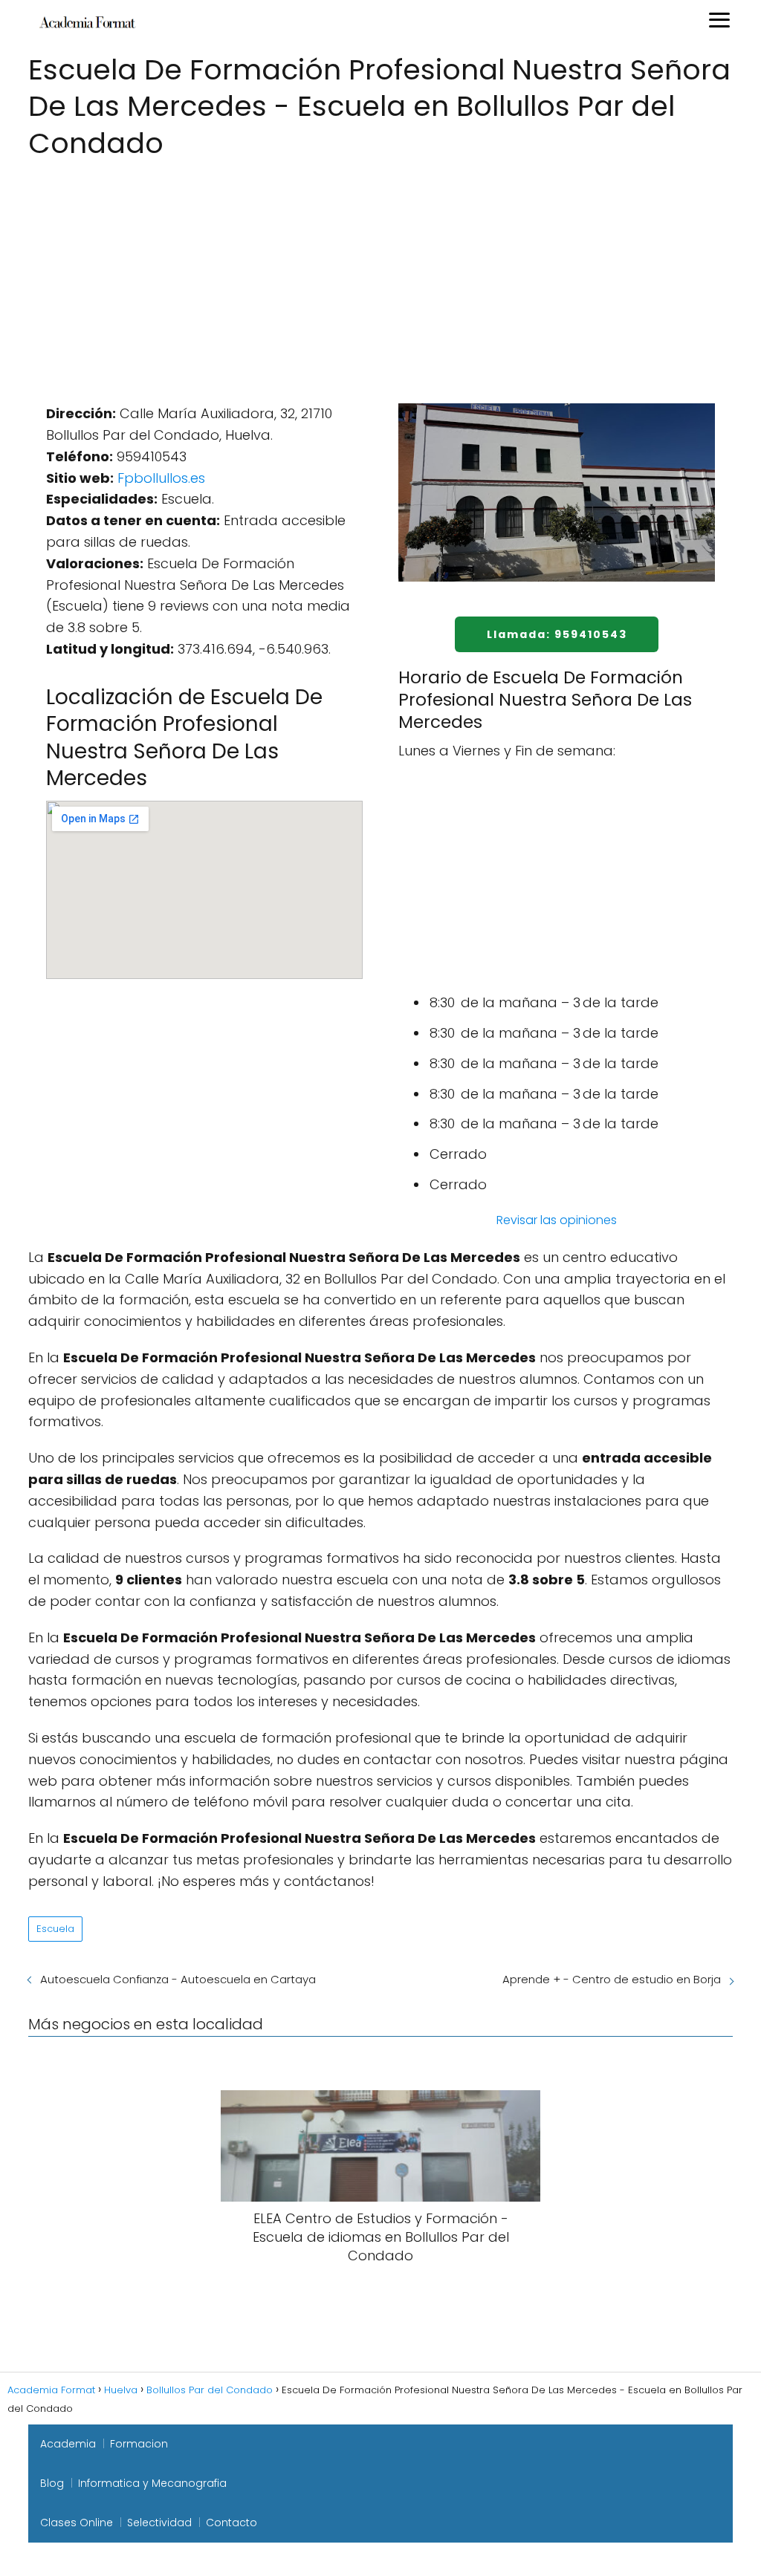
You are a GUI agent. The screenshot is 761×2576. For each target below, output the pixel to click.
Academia (68, 2444)
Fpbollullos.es (161, 478)
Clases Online (77, 2523)
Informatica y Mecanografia (152, 2483)
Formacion (139, 2444)
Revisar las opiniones (557, 1220)
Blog (52, 2483)
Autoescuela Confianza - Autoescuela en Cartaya (178, 1979)
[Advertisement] (380, 274)
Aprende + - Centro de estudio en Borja (612, 1979)
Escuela (55, 1929)
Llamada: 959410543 (557, 634)
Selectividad (159, 2523)
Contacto (231, 2523)
